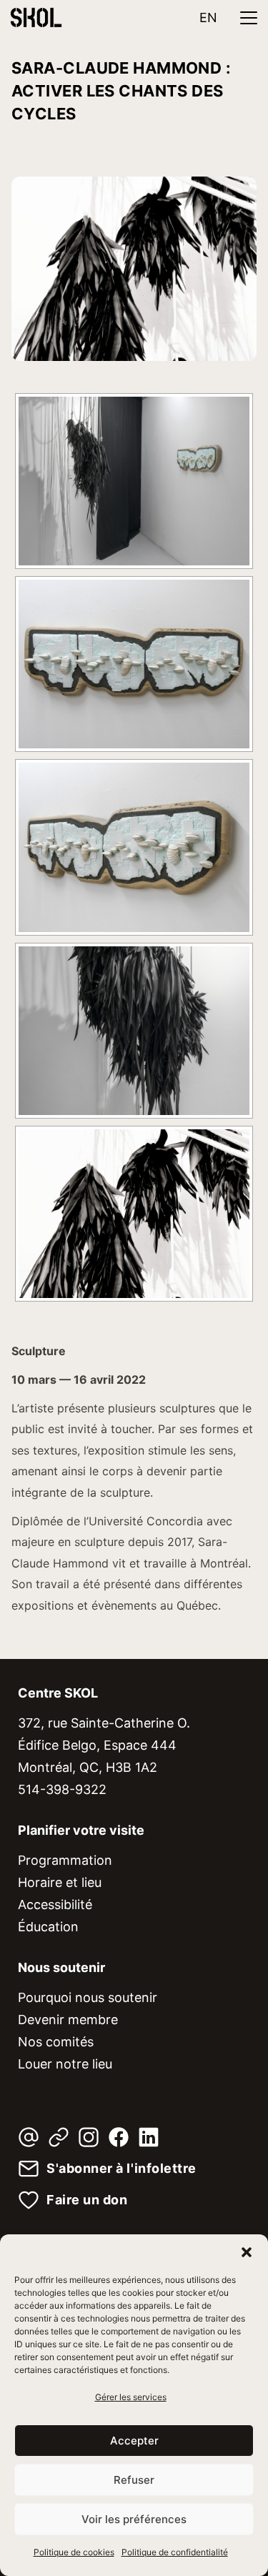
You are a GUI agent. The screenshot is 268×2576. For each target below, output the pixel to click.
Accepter (134, 2441)
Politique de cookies (74, 2552)
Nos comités (56, 2042)
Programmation (65, 1860)
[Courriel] (29, 2137)
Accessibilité (55, 1904)
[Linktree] (59, 2137)
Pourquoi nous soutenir (88, 1997)
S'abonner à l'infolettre (121, 2169)
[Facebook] (119, 2137)
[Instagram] (89, 2137)
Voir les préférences (134, 2519)
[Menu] (249, 18)
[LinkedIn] (149, 2137)
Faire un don (87, 2200)
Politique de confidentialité (175, 2552)
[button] (247, 2252)
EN (208, 18)
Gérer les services (131, 2397)
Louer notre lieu (65, 2064)
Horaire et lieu (60, 1882)
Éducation (48, 1927)
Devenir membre (68, 2020)
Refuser (134, 2480)
